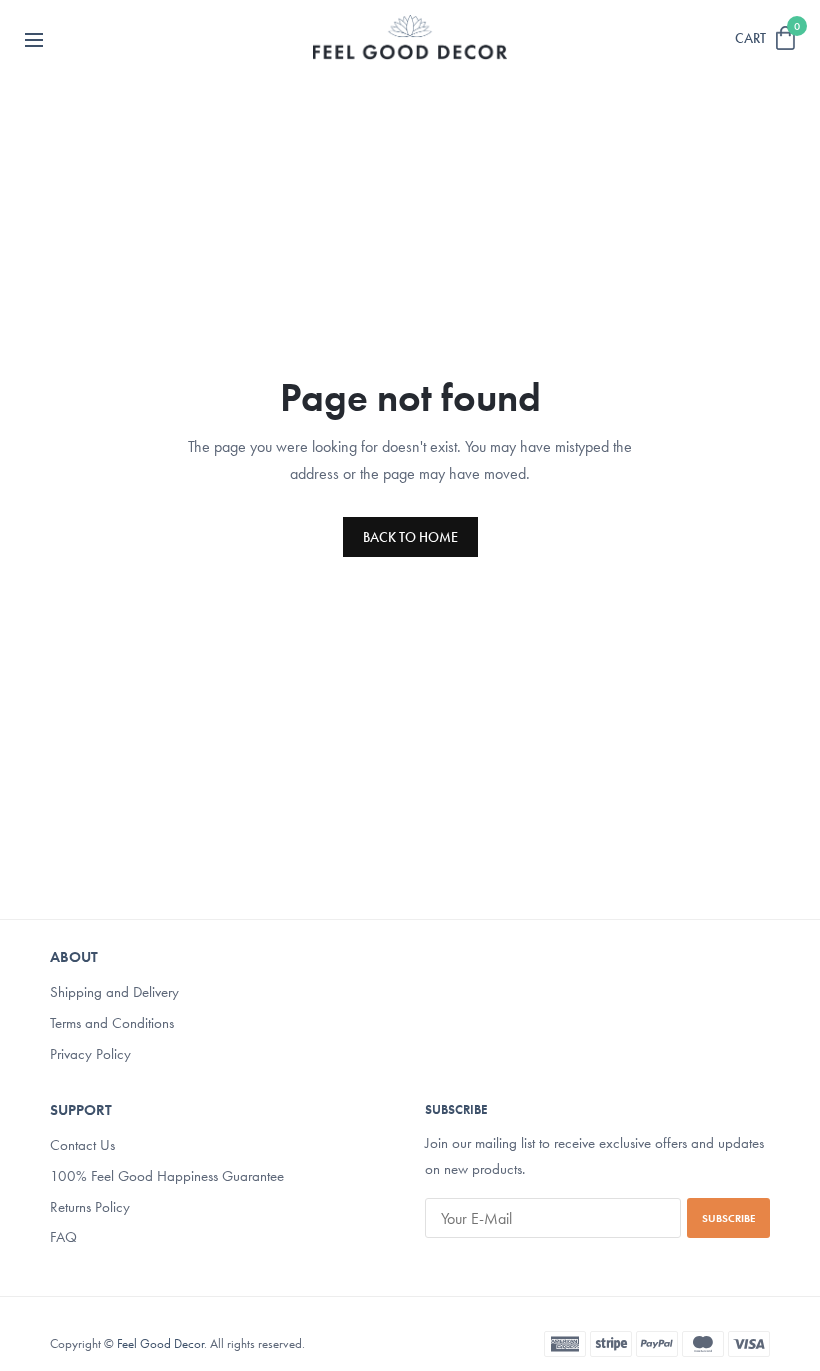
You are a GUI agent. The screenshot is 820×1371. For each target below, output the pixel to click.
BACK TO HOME (410, 537)
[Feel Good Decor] (410, 38)
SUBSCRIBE (728, 1218)
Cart (750, 38)
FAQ (63, 1237)
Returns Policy (90, 1206)
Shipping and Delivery (114, 992)
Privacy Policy (90, 1053)
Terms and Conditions (112, 1023)
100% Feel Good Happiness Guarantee (167, 1175)
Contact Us (82, 1145)
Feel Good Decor (160, 1343)
